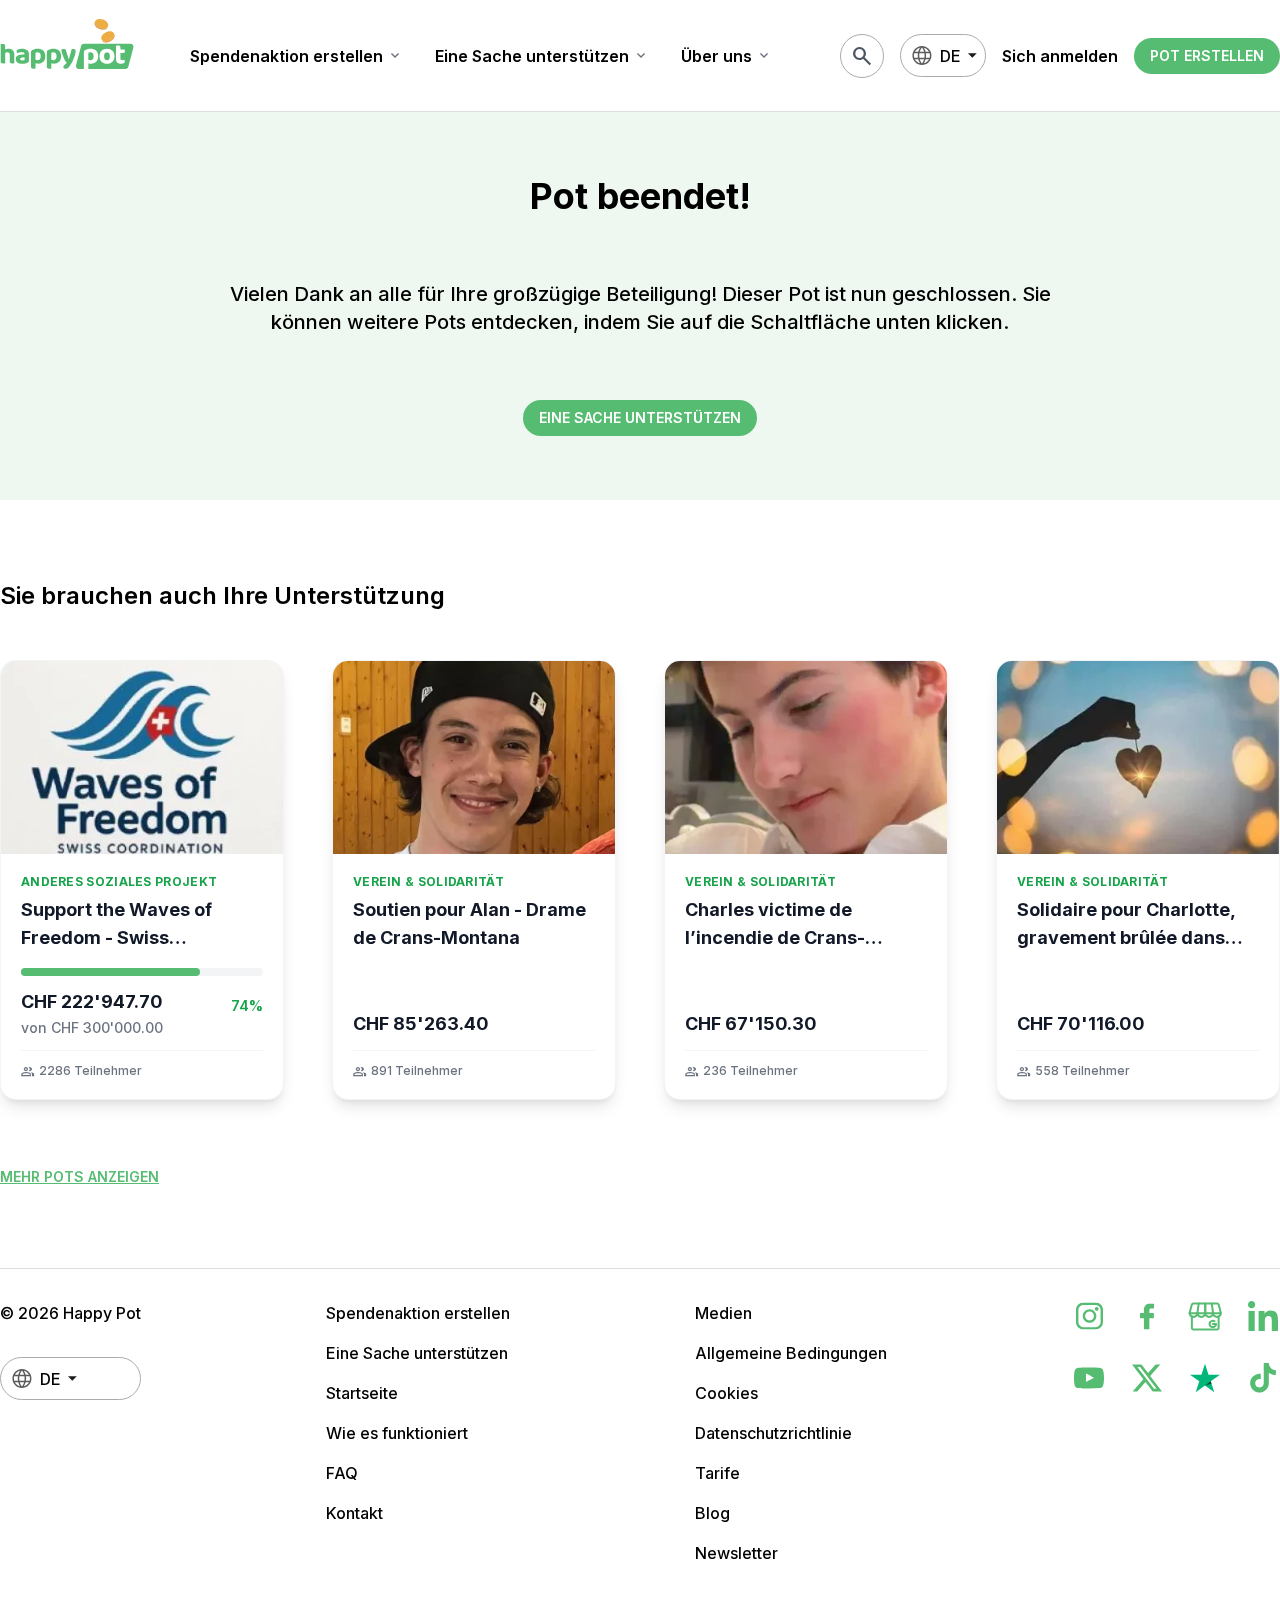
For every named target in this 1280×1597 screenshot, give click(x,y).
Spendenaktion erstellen (296, 56)
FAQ (342, 1473)
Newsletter (736, 1553)
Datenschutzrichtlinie (773, 1433)
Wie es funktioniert (397, 1433)
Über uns (726, 56)
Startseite (362, 1393)
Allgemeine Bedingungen (791, 1353)
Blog (712, 1513)
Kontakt (354, 1513)
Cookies (726, 1393)
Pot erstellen (1207, 55)
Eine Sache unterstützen (542, 56)
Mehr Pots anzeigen (79, 1176)
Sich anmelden (1060, 56)
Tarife (717, 1473)
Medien (723, 1313)
